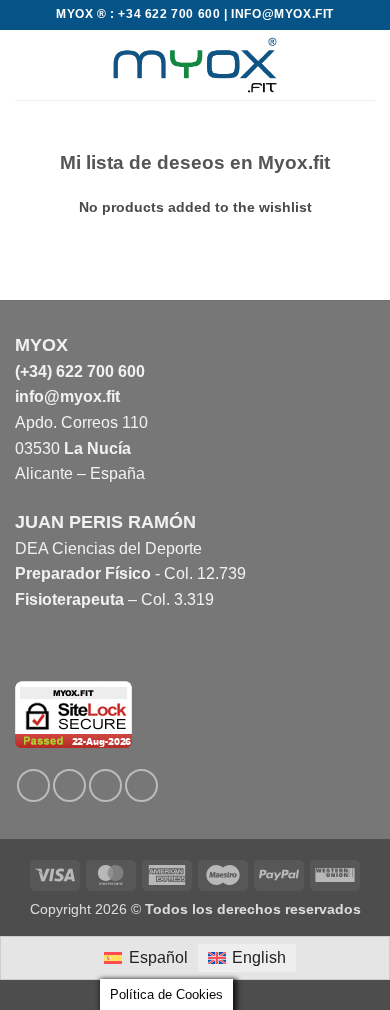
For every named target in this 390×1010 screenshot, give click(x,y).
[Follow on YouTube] (141, 785)
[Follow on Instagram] (69, 785)
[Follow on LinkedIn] (105, 785)
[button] (27, 64)
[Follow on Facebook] (33, 785)
